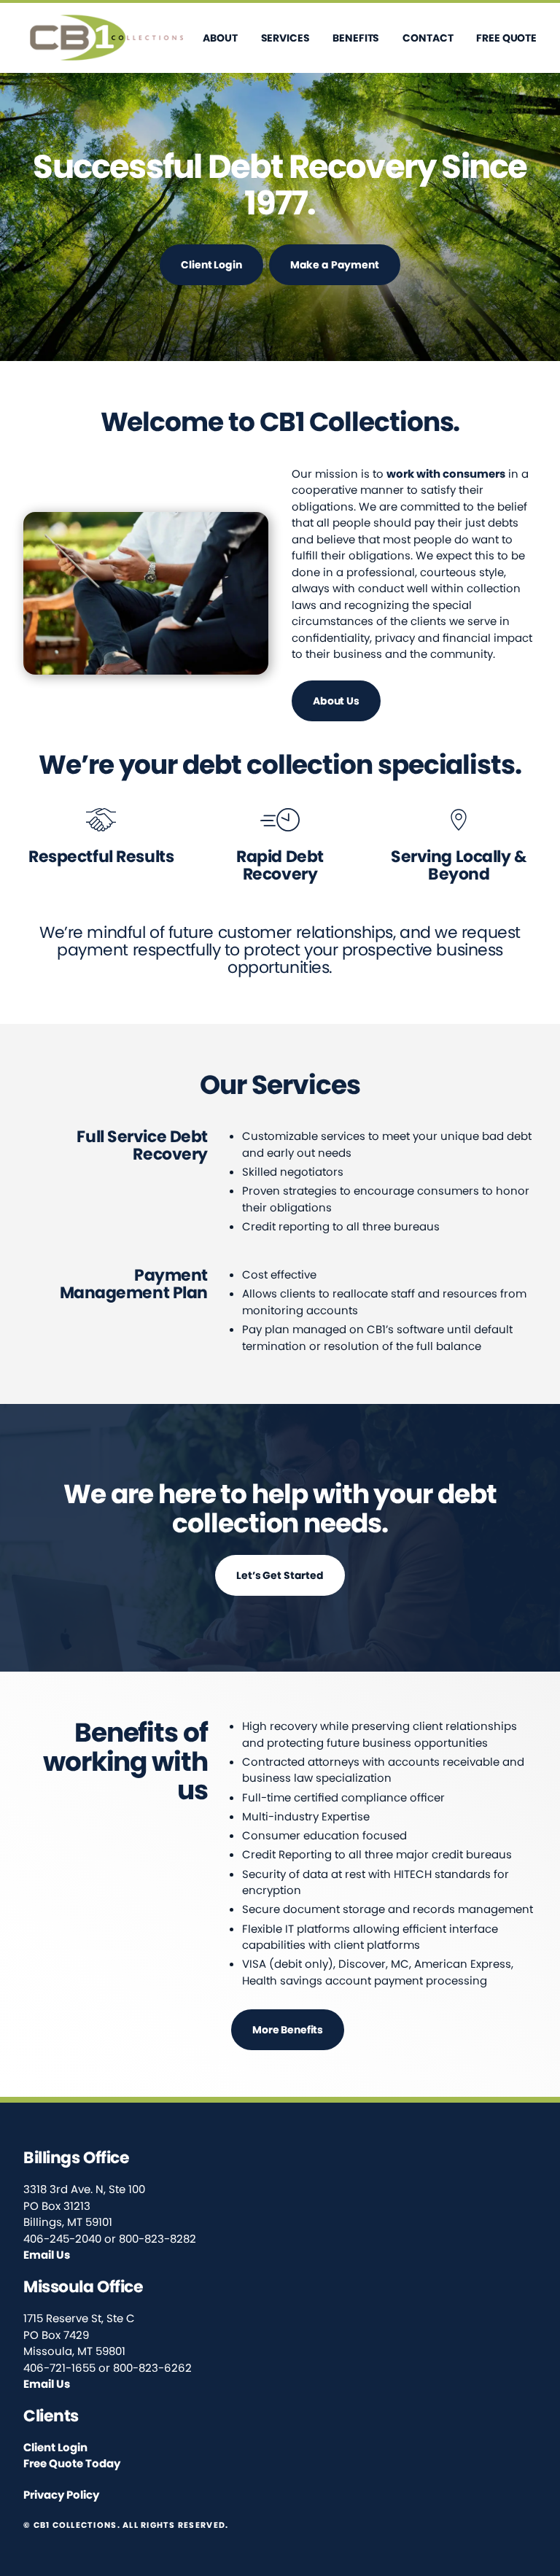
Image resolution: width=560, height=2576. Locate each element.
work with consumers (446, 474)
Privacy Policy (61, 2495)
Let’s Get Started (280, 1575)
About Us (336, 701)
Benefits (356, 38)
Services (285, 38)
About (220, 38)
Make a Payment (335, 265)
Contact (428, 38)
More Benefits (288, 2030)
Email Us (47, 2255)
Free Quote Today (72, 2463)
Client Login (211, 265)
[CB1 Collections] (107, 38)
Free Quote (506, 38)
